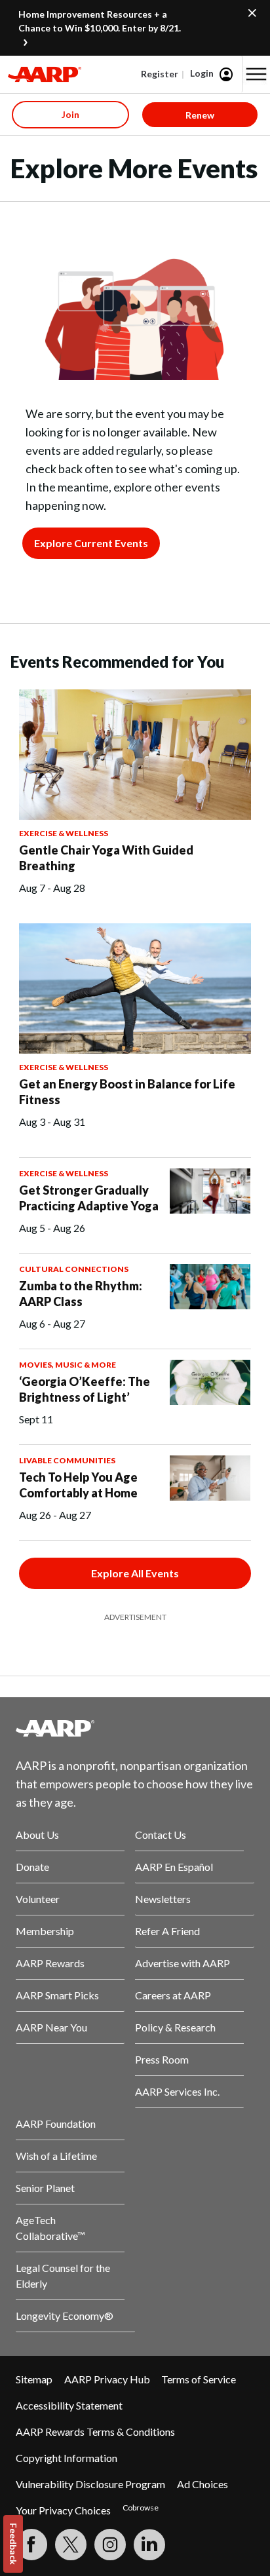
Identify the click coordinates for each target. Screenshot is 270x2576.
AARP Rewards (50, 1963)
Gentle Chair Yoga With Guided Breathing (106, 858)
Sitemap (34, 2379)
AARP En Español (174, 1867)
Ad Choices (202, 2484)
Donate (32, 1867)
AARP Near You (51, 2027)
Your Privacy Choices (63, 2510)
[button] (256, 74)
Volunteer (38, 1899)
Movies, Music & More (67, 1365)
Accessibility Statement (69, 2405)
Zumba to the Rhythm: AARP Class (81, 1294)
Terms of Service (199, 2379)
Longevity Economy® (65, 2316)
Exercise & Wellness (64, 833)
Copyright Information (67, 2458)
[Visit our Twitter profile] (71, 2545)
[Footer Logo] (135, 1728)
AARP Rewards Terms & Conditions (95, 2432)
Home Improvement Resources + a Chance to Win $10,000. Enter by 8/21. (100, 21)
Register (160, 74)
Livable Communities (67, 1460)
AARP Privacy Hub (107, 2379)
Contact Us (161, 1835)
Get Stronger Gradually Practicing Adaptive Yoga (89, 1198)
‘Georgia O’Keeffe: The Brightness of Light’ (85, 1389)
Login (202, 73)
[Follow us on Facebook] (31, 2545)
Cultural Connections (74, 1269)
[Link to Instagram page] (110, 2545)
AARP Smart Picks (57, 1995)
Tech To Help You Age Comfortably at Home (78, 1485)
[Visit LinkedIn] (149, 2545)
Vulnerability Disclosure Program (90, 2484)
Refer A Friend (167, 1931)
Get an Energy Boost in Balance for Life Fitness (127, 1092)
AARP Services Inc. (177, 2091)
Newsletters (163, 1899)
